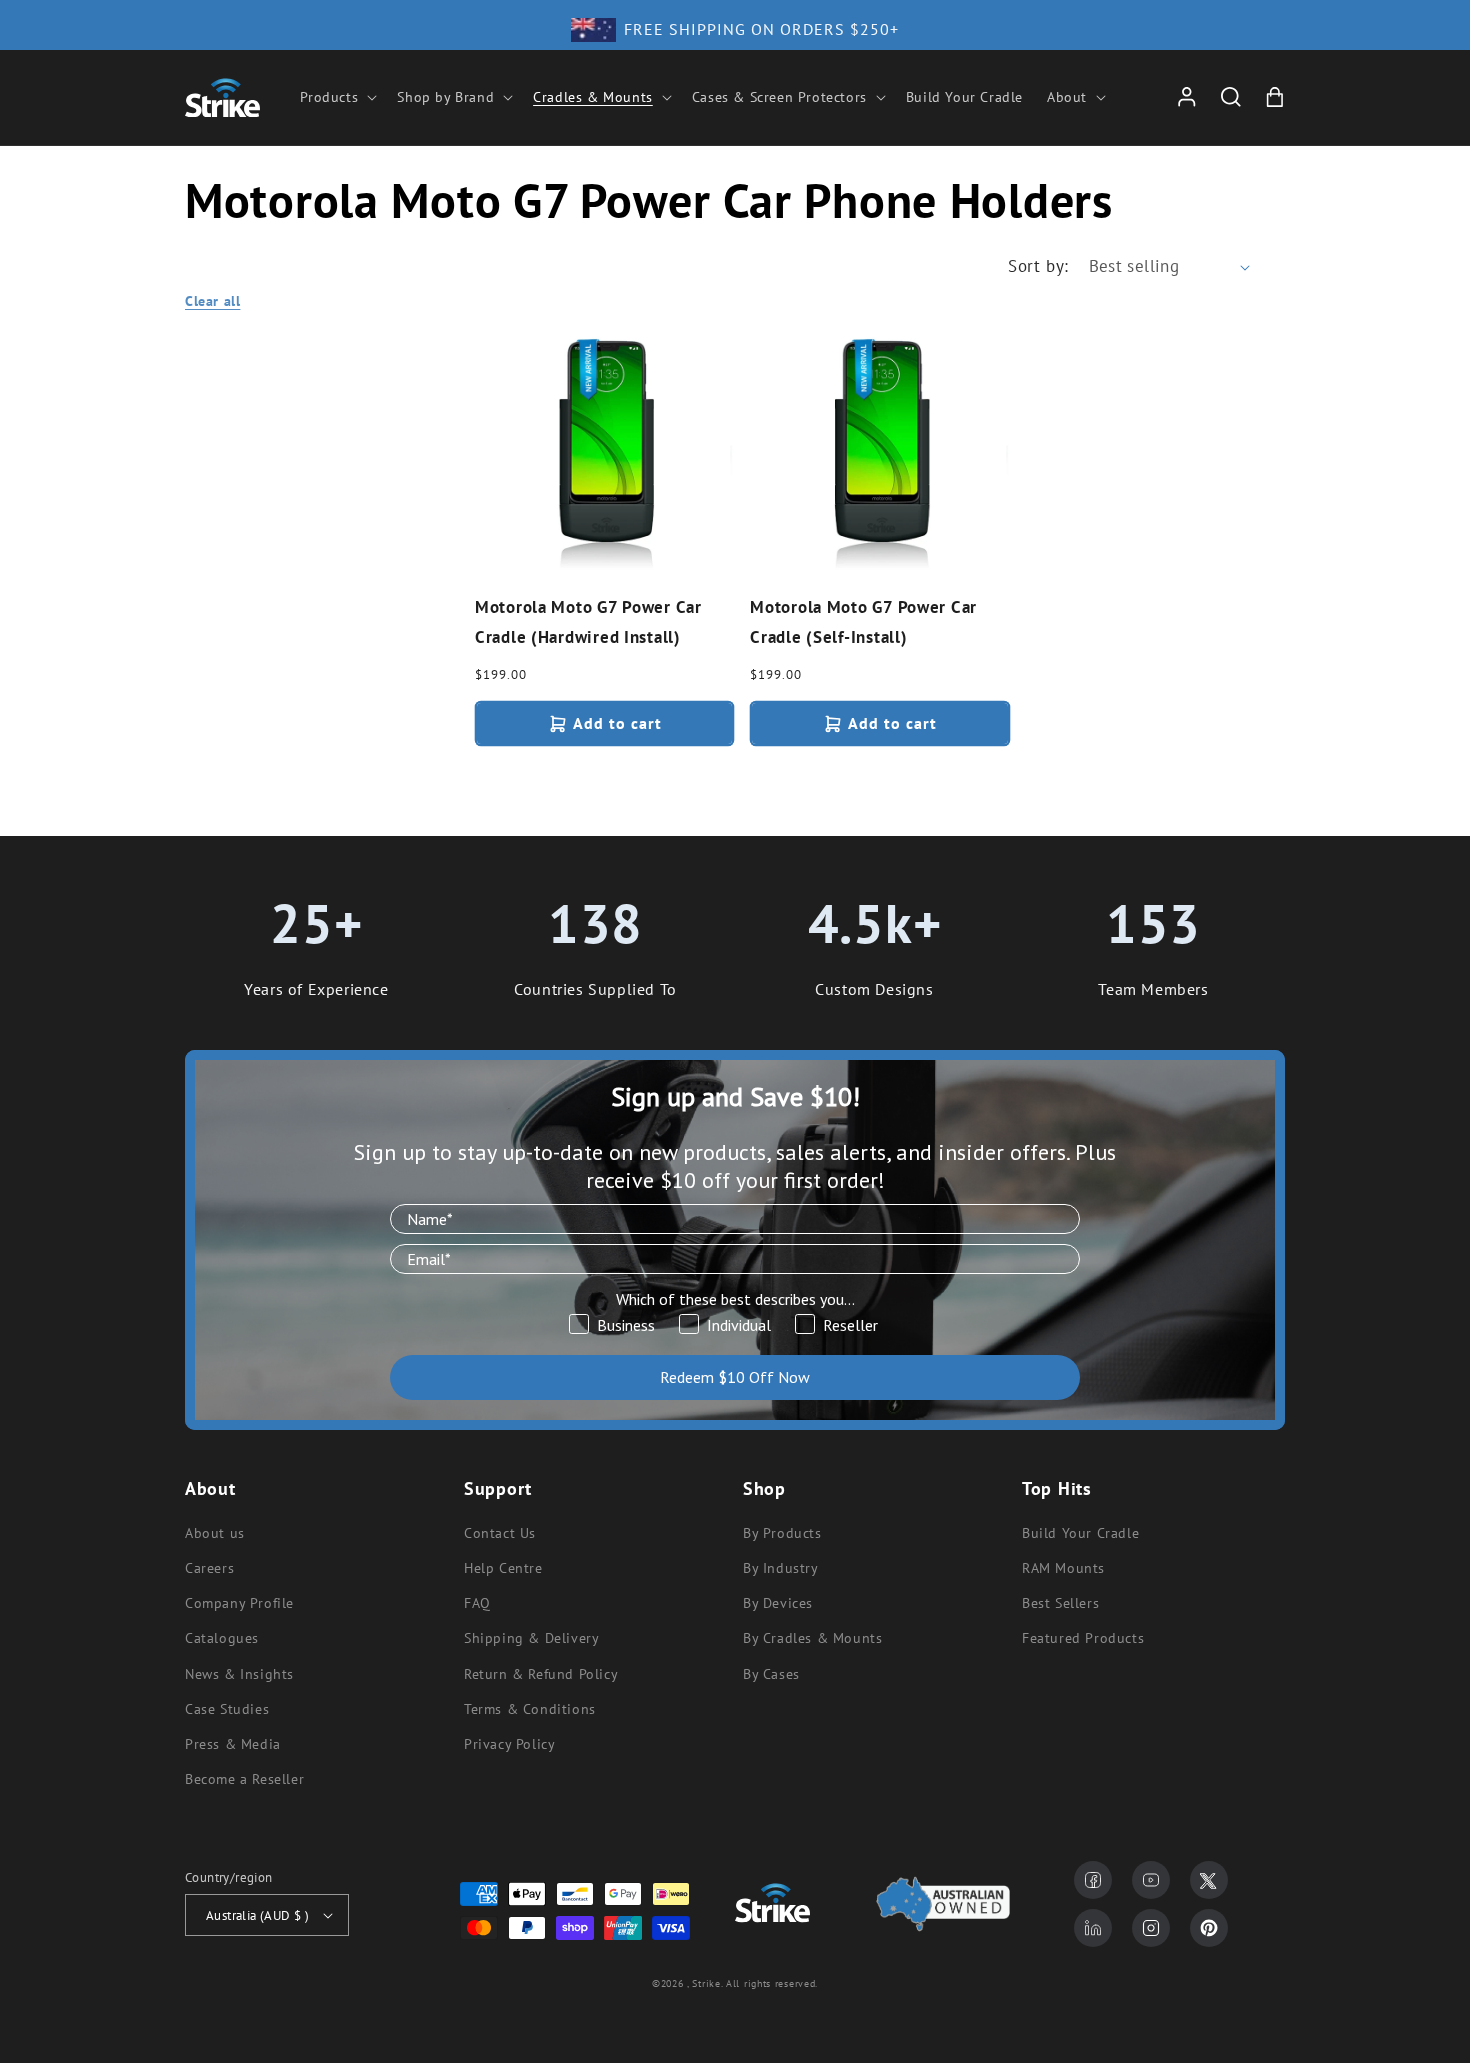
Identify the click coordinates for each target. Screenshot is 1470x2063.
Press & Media (233, 1744)
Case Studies (227, 1709)
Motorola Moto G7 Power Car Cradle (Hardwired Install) (588, 622)
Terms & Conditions (530, 1709)
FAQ (477, 1603)
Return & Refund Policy (541, 1674)
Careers (209, 1568)
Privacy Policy (509, 1744)
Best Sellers (1060, 1603)
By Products (782, 1533)
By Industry (781, 1568)
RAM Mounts (1063, 1568)
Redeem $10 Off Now (735, 1377)
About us (215, 1533)
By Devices (778, 1603)
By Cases (771, 1674)
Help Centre (503, 1568)
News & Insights (239, 1674)
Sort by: (1038, 266)
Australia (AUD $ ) (257, 1915)
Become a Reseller (244, 1779)
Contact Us (500, 1533)
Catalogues (222, 1638)
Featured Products (1083, 1638)
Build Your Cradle (1080, 1533)
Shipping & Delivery (531, 1638)
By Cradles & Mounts (812, 1638)
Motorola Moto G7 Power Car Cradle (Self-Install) (863, 622)
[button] (337, 97)
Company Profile (239, 1603)
